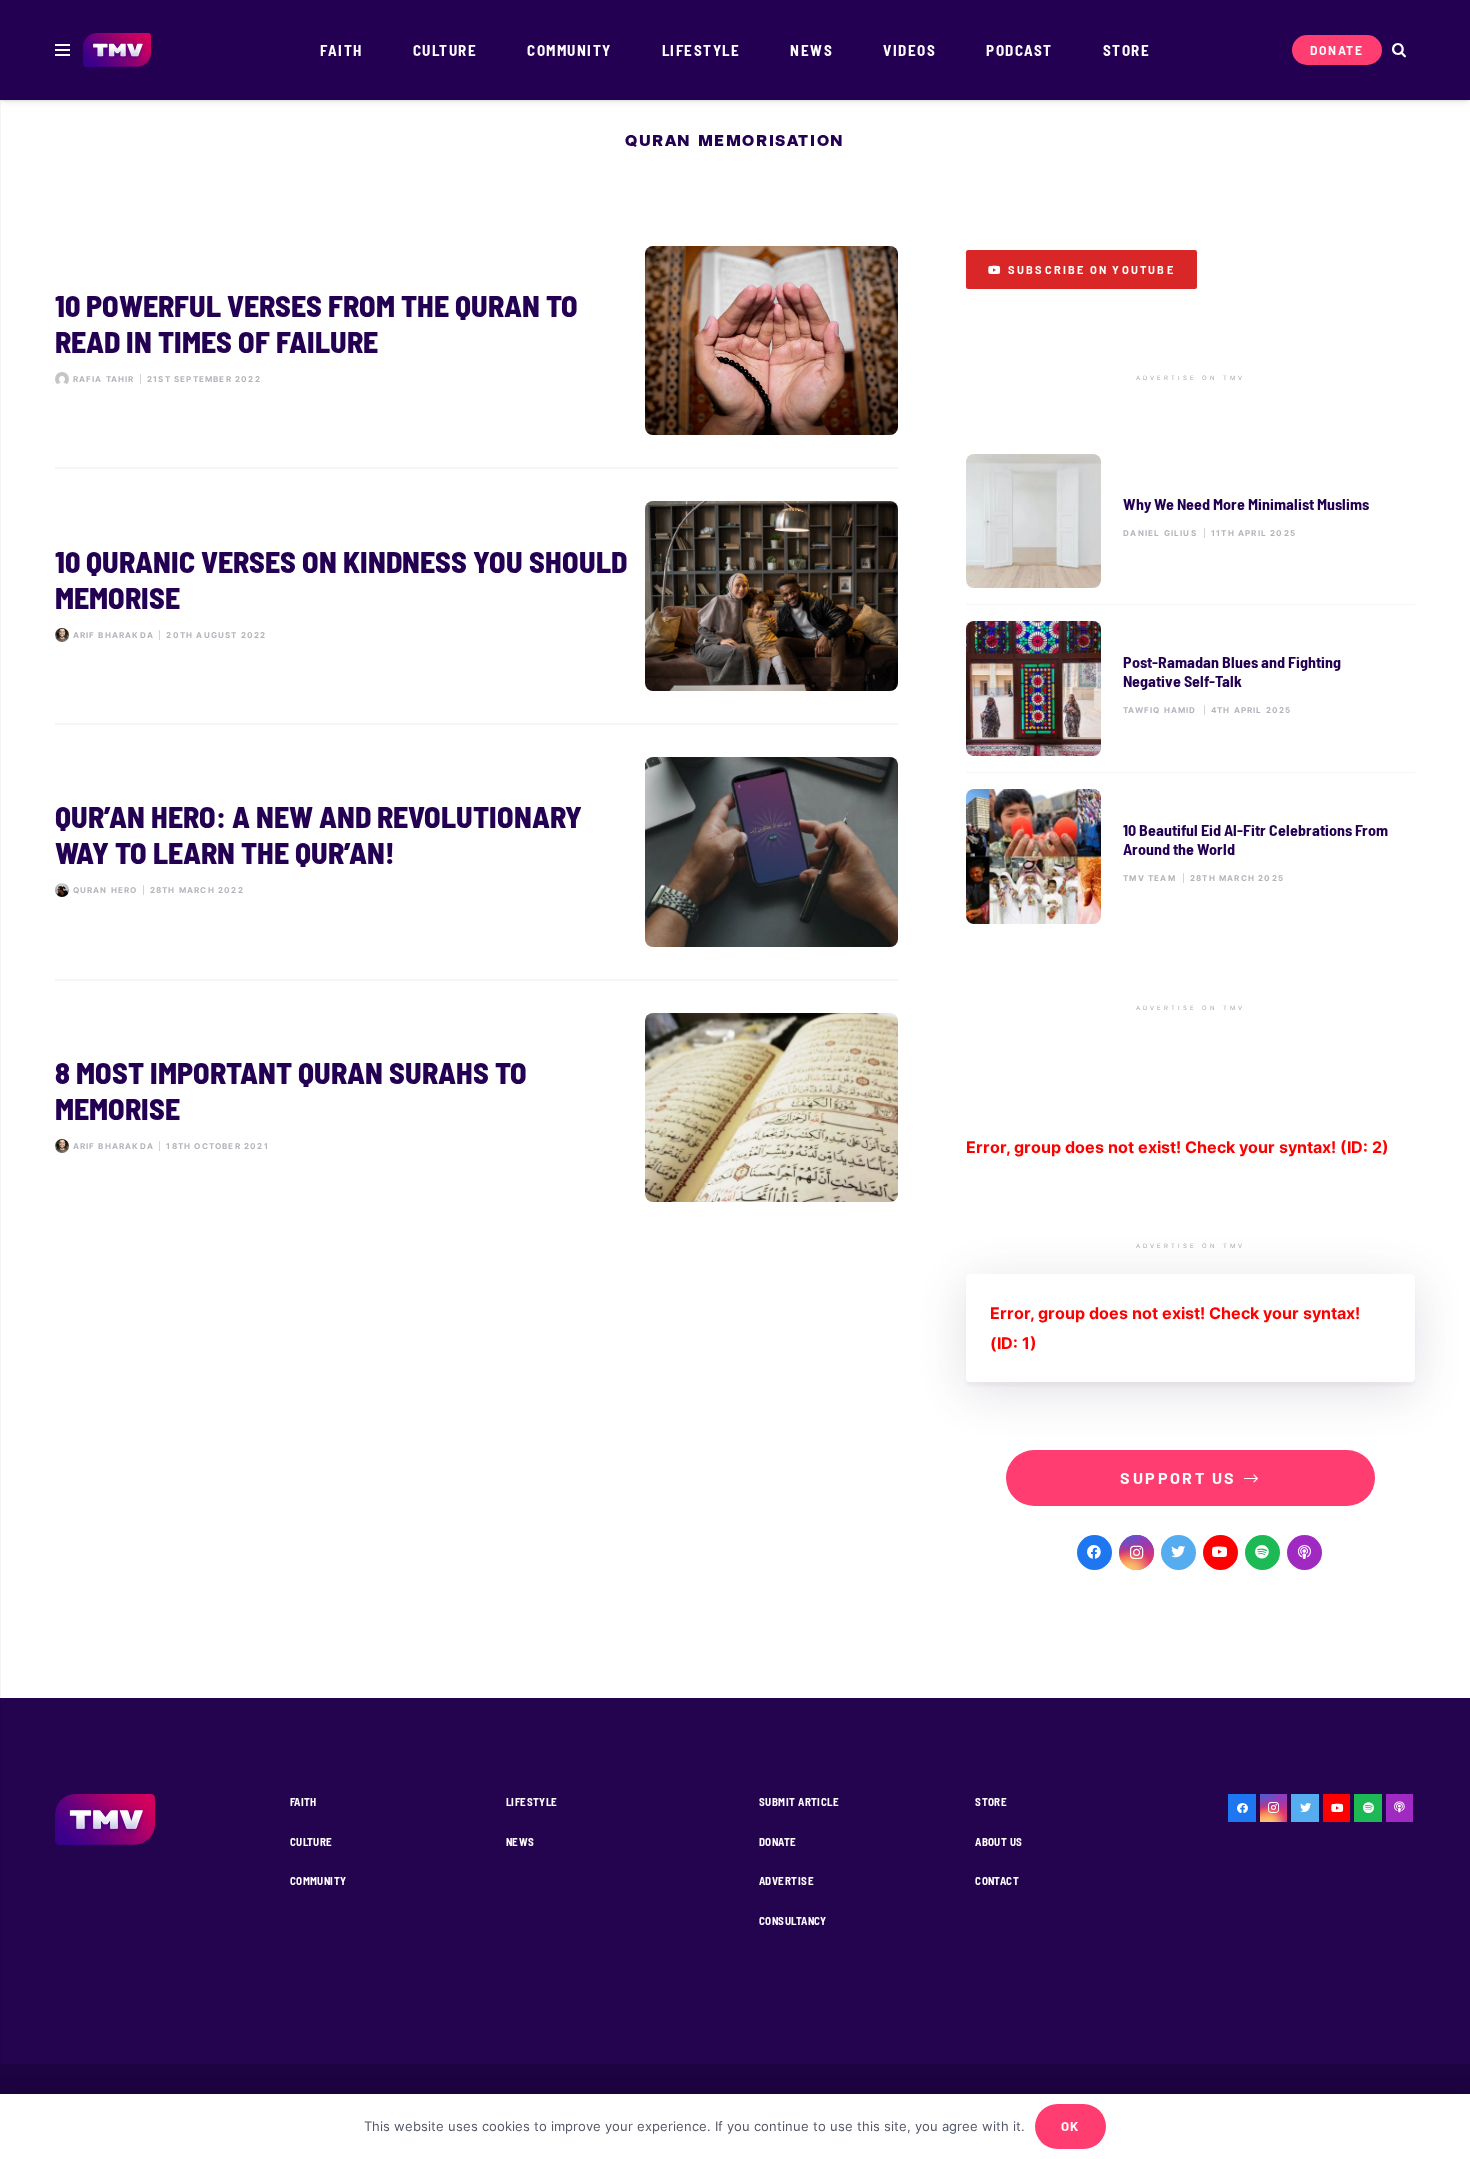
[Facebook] (1094, 1552)
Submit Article (799, 1801)
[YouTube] (1220, 1552)
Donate (778, 1841)
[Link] (117, 50)
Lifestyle (532, 1801)
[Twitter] (1178, 1552)
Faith (303, 1801)
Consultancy (793, 1920)
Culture (311, 1841)
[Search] (1398, 50)
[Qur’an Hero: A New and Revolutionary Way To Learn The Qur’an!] (476, 852)
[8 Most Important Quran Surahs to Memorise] (476, 1108)
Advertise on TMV (1190, 378)
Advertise (786, 1880)
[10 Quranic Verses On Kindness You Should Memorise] (476, 596)
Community (318, 1880)
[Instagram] (1136, 1552)
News (520, 1841)
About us (999, 1841)
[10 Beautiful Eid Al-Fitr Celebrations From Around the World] (1190, 856)
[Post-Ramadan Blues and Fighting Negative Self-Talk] (1190, 688)
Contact (997, 1880)
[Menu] (62, 50)
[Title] (1262, 1552)
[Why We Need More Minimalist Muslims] (1190, 521)
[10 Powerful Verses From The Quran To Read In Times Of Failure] (476, 341)
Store (991, 1801)
